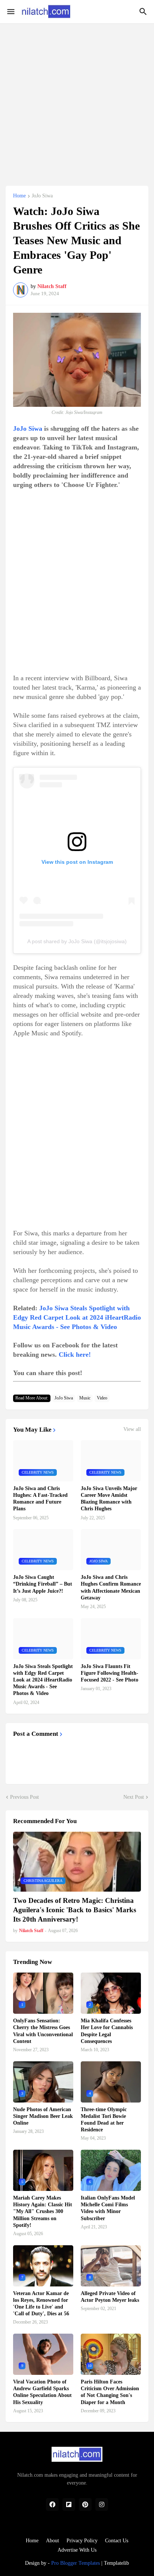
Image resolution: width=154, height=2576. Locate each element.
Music (85, 1398)
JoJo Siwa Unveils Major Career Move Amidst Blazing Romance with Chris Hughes (109, 1499)
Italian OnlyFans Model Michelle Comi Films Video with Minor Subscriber (108, 2208)
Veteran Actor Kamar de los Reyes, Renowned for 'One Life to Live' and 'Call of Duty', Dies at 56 (41, 2304)
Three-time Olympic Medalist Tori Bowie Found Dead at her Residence (104, 2120)
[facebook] (52, 2504)
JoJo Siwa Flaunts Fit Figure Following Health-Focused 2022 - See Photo (110, 1673)
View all (132, 1429)
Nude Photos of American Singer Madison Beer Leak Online (43, 2116)
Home (19, 196)
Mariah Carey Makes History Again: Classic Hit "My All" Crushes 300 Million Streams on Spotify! (43, 2212)
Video (102, 1398)
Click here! (75, 1354)
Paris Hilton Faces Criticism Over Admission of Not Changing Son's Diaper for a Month (110, 2392)
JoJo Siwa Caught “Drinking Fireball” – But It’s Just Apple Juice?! (43, 1584)
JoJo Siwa (42, 196)
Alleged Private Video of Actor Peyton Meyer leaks (110, 2297)
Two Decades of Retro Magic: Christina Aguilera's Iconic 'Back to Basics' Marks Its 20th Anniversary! (75, 1910)
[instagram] (102, 2504)
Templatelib (116, 2563)
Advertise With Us (77, 2550)
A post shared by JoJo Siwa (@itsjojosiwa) (77, 941)
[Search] (144, 12)
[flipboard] (69, 2504)
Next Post (134, 1797)
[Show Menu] (10, 12)
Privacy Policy (82, 2541)
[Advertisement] (77, 100)
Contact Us (117, 2541)
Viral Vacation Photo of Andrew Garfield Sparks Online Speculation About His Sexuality (42, 2392)
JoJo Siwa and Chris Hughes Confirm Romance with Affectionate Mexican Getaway (111, 1587)
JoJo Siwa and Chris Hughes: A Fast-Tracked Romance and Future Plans (40, 1499)
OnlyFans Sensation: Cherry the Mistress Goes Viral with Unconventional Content (43, 2031)
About (53, 2541)
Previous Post (24, 1797)
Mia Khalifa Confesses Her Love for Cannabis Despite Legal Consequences (107, 2031)
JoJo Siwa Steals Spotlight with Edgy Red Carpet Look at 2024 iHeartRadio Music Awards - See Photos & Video (77, 1317)
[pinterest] (85, 2504)
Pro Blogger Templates (76, 2563)
